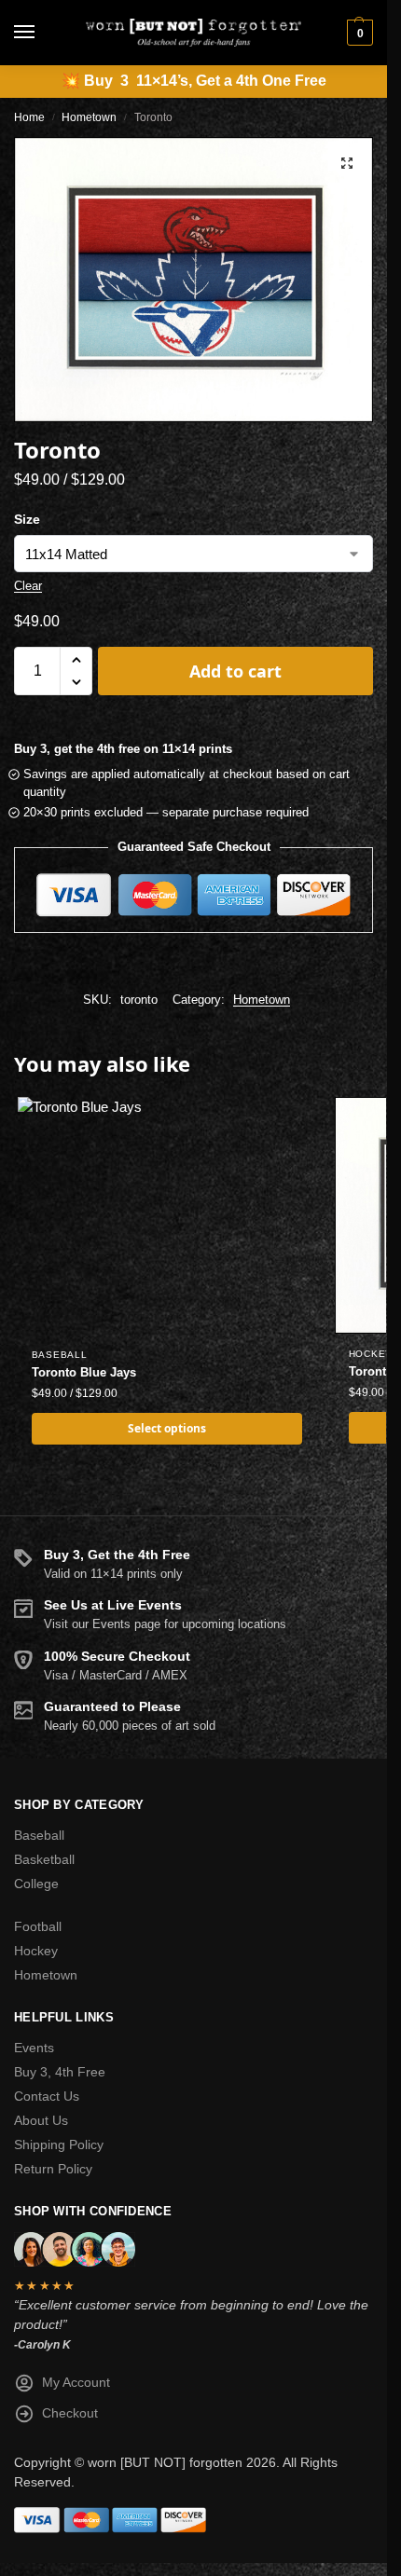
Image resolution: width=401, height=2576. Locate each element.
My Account (76, 2382)
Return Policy (53, 2169)
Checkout (70, 2413)
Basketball (44, 1859)
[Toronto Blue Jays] (167, 1216)
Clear (28, 586)
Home (29, 117)
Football (38, 1926)
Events (34, 2048)
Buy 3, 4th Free (60, 2072)
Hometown (89, 117)
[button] (358, 33)
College (36, 1884)
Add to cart (235, 671)
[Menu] (42, 33)
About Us (41, 2120)
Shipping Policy (59, 2144)
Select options (167, 1428)
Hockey (371, 1354)
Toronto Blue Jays (84, 1372)
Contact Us (47, 2096)
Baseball (60, 1355)
